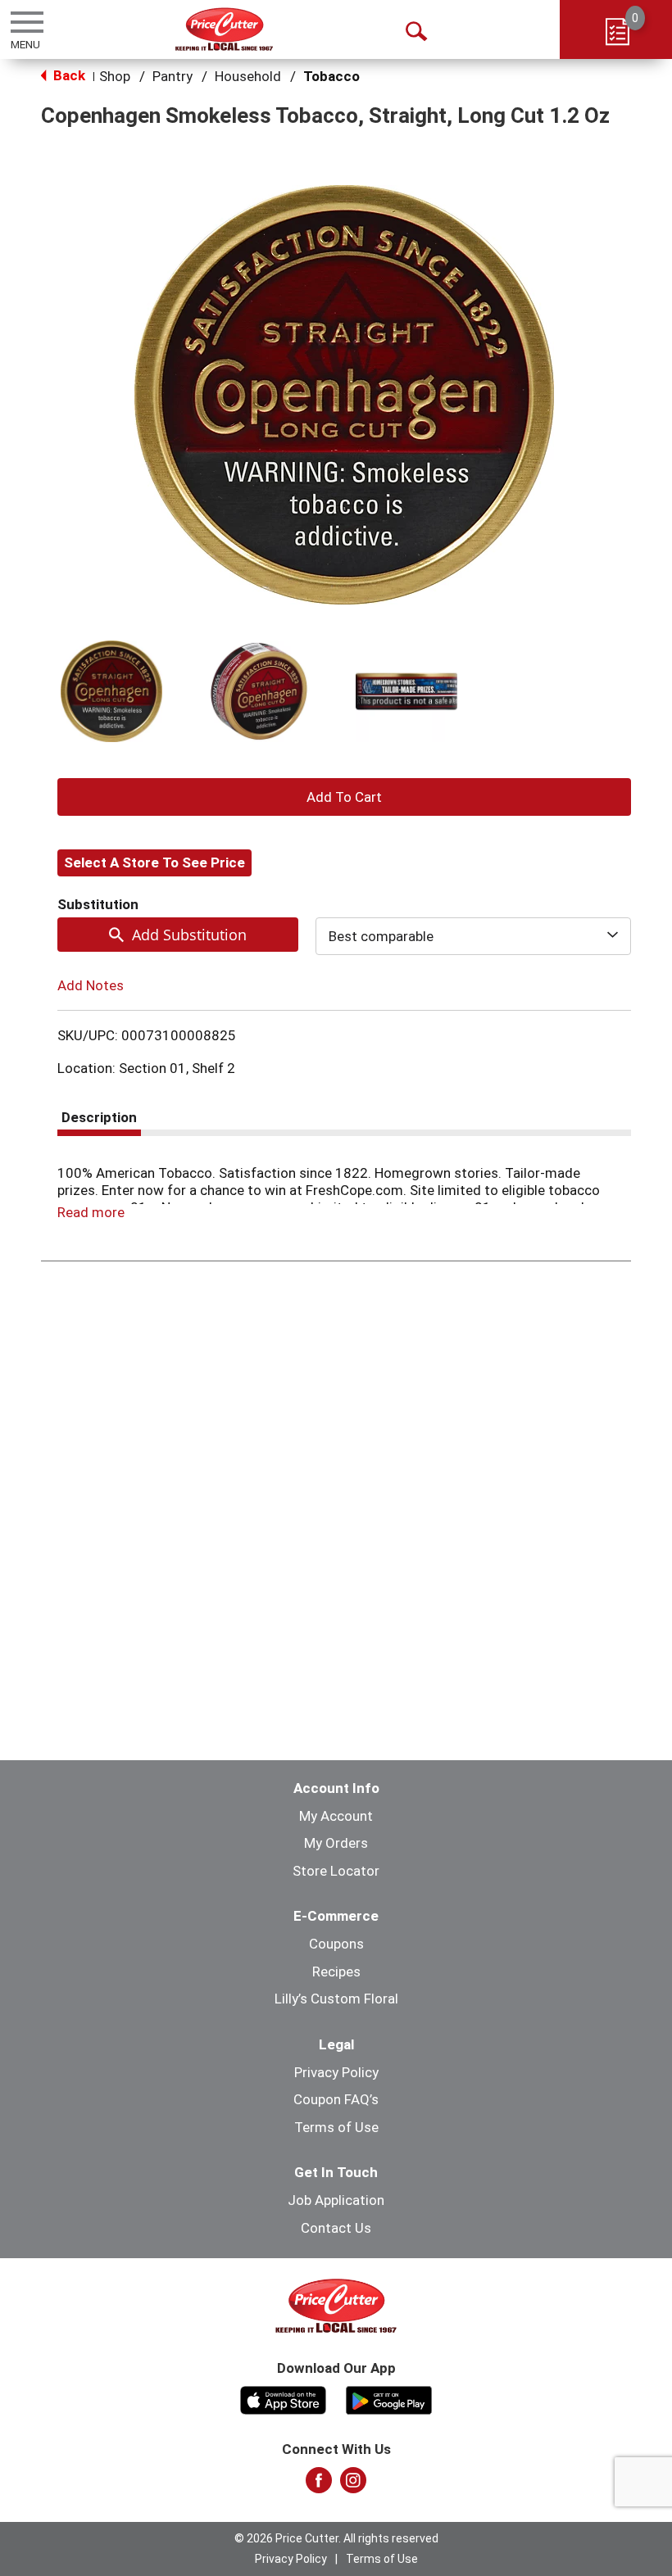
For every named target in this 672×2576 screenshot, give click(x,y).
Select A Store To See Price (154, 862)
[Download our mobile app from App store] (283, 2398)
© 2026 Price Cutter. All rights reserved (336, 2538)
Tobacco (331, 76)
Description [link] (99, 1117)
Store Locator (336, 1871)
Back (68, 75)
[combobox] (473, 936)
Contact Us (336, 2228)
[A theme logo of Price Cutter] (224, 29)
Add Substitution (189, 935)
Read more (91, 1212)
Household (248, 76)
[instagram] (353, 2485)
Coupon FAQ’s (336, 2099)
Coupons (336, 1944)
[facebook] (319, 2485)
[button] (111, 691)
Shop (115, 76)
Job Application (336, 2200)
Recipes (336, 1972)
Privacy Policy (336, 2072)
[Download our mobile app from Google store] (389, 2398)
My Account (336, 1816)
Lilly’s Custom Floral (336, 1999)
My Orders (336, 1843)
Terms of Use (336, 2127)
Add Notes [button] (91, 985)
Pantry (173, 76)
